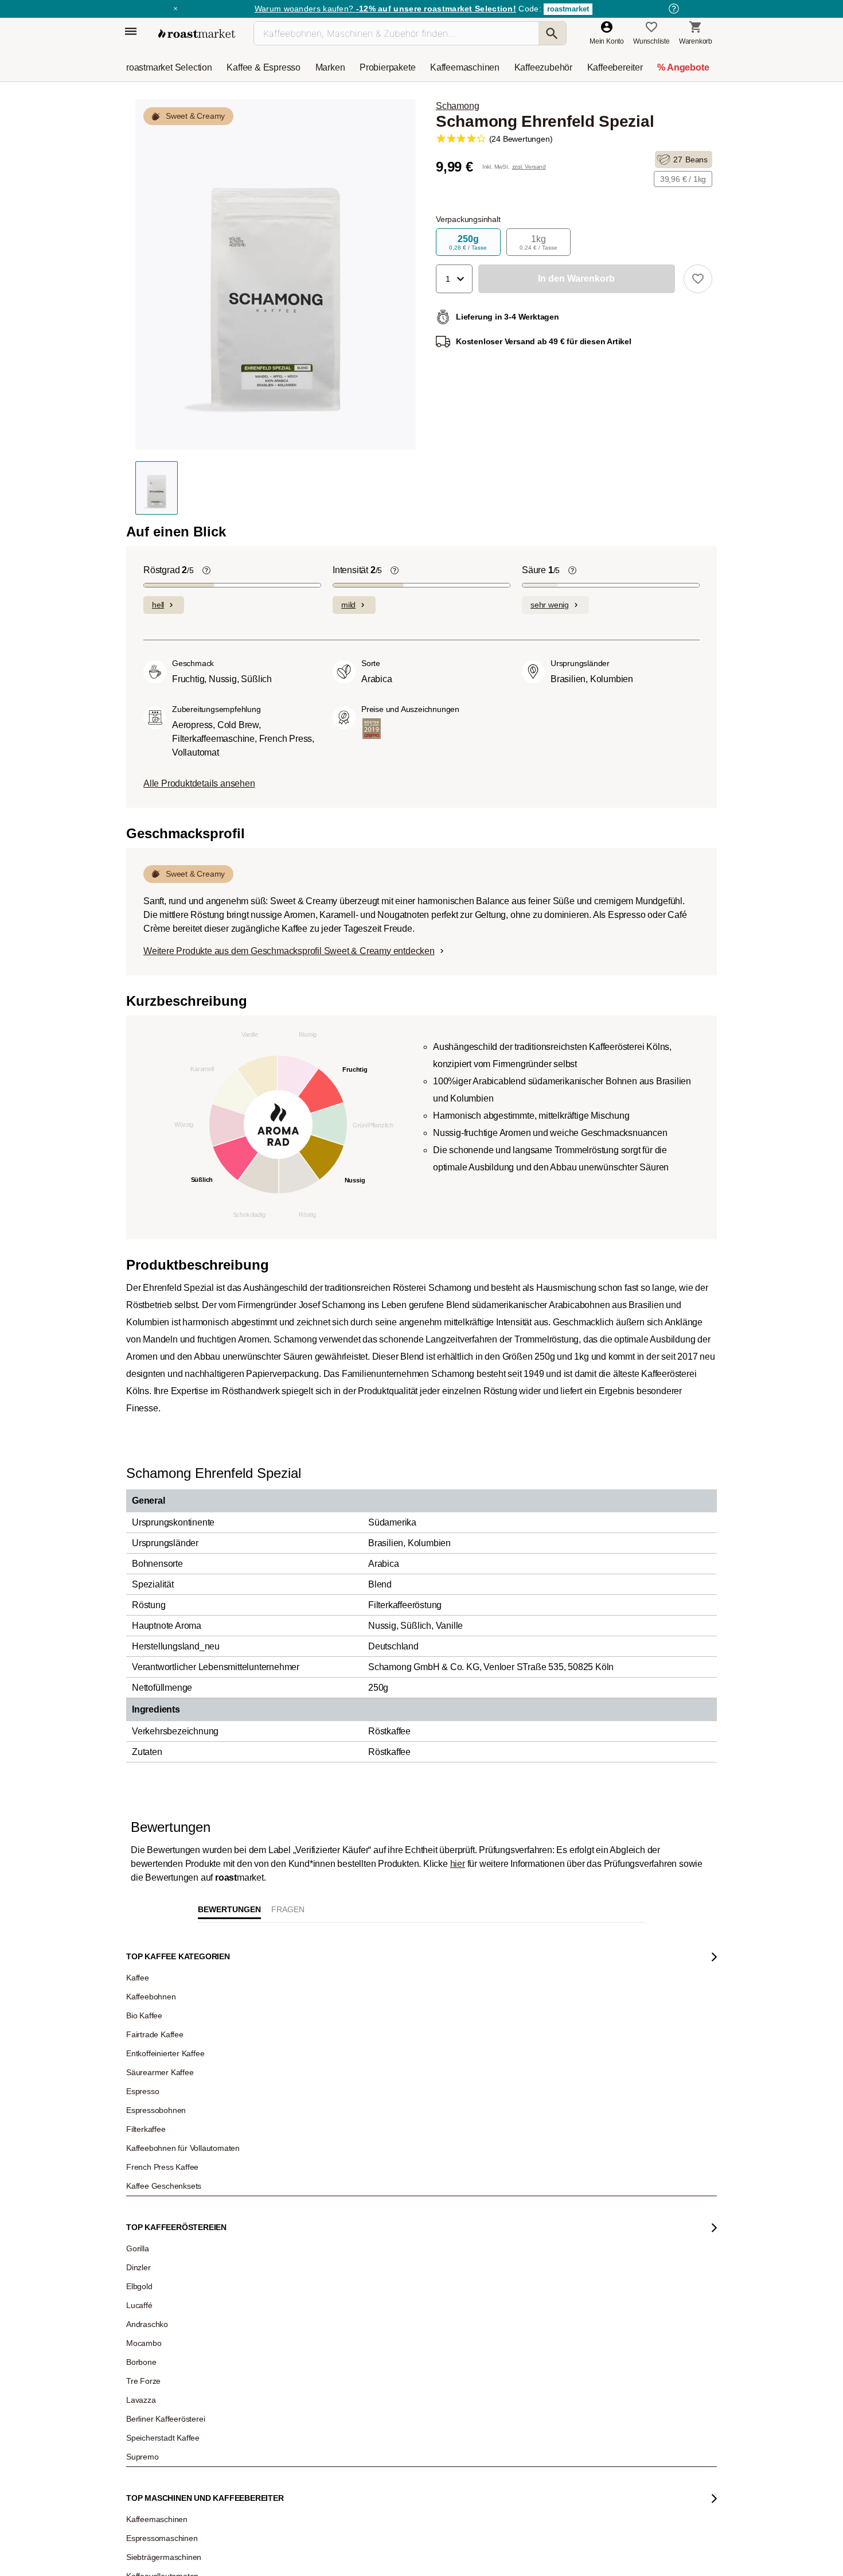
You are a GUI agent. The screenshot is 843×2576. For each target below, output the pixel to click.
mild (348, 784)
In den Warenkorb (251, 658)
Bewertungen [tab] (229, 2089)
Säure (541, 750)
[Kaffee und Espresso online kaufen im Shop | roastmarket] (197, 34)
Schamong (457, 106)
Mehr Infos (363, 659)
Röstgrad (169, 750)
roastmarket (568, 9)
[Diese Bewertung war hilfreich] (615, 2421)
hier (458, 2043)
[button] (454, 279)
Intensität (357, 750)
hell (158, 784)
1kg (538, 242)
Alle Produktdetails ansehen (199, 963)
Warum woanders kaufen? (385, 9)
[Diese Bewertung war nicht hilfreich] (634, 2421)
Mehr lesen (303, 2384)
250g (468, 242)
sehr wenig (550, 784)
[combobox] (247, 2234)
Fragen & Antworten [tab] (288, 2092)
